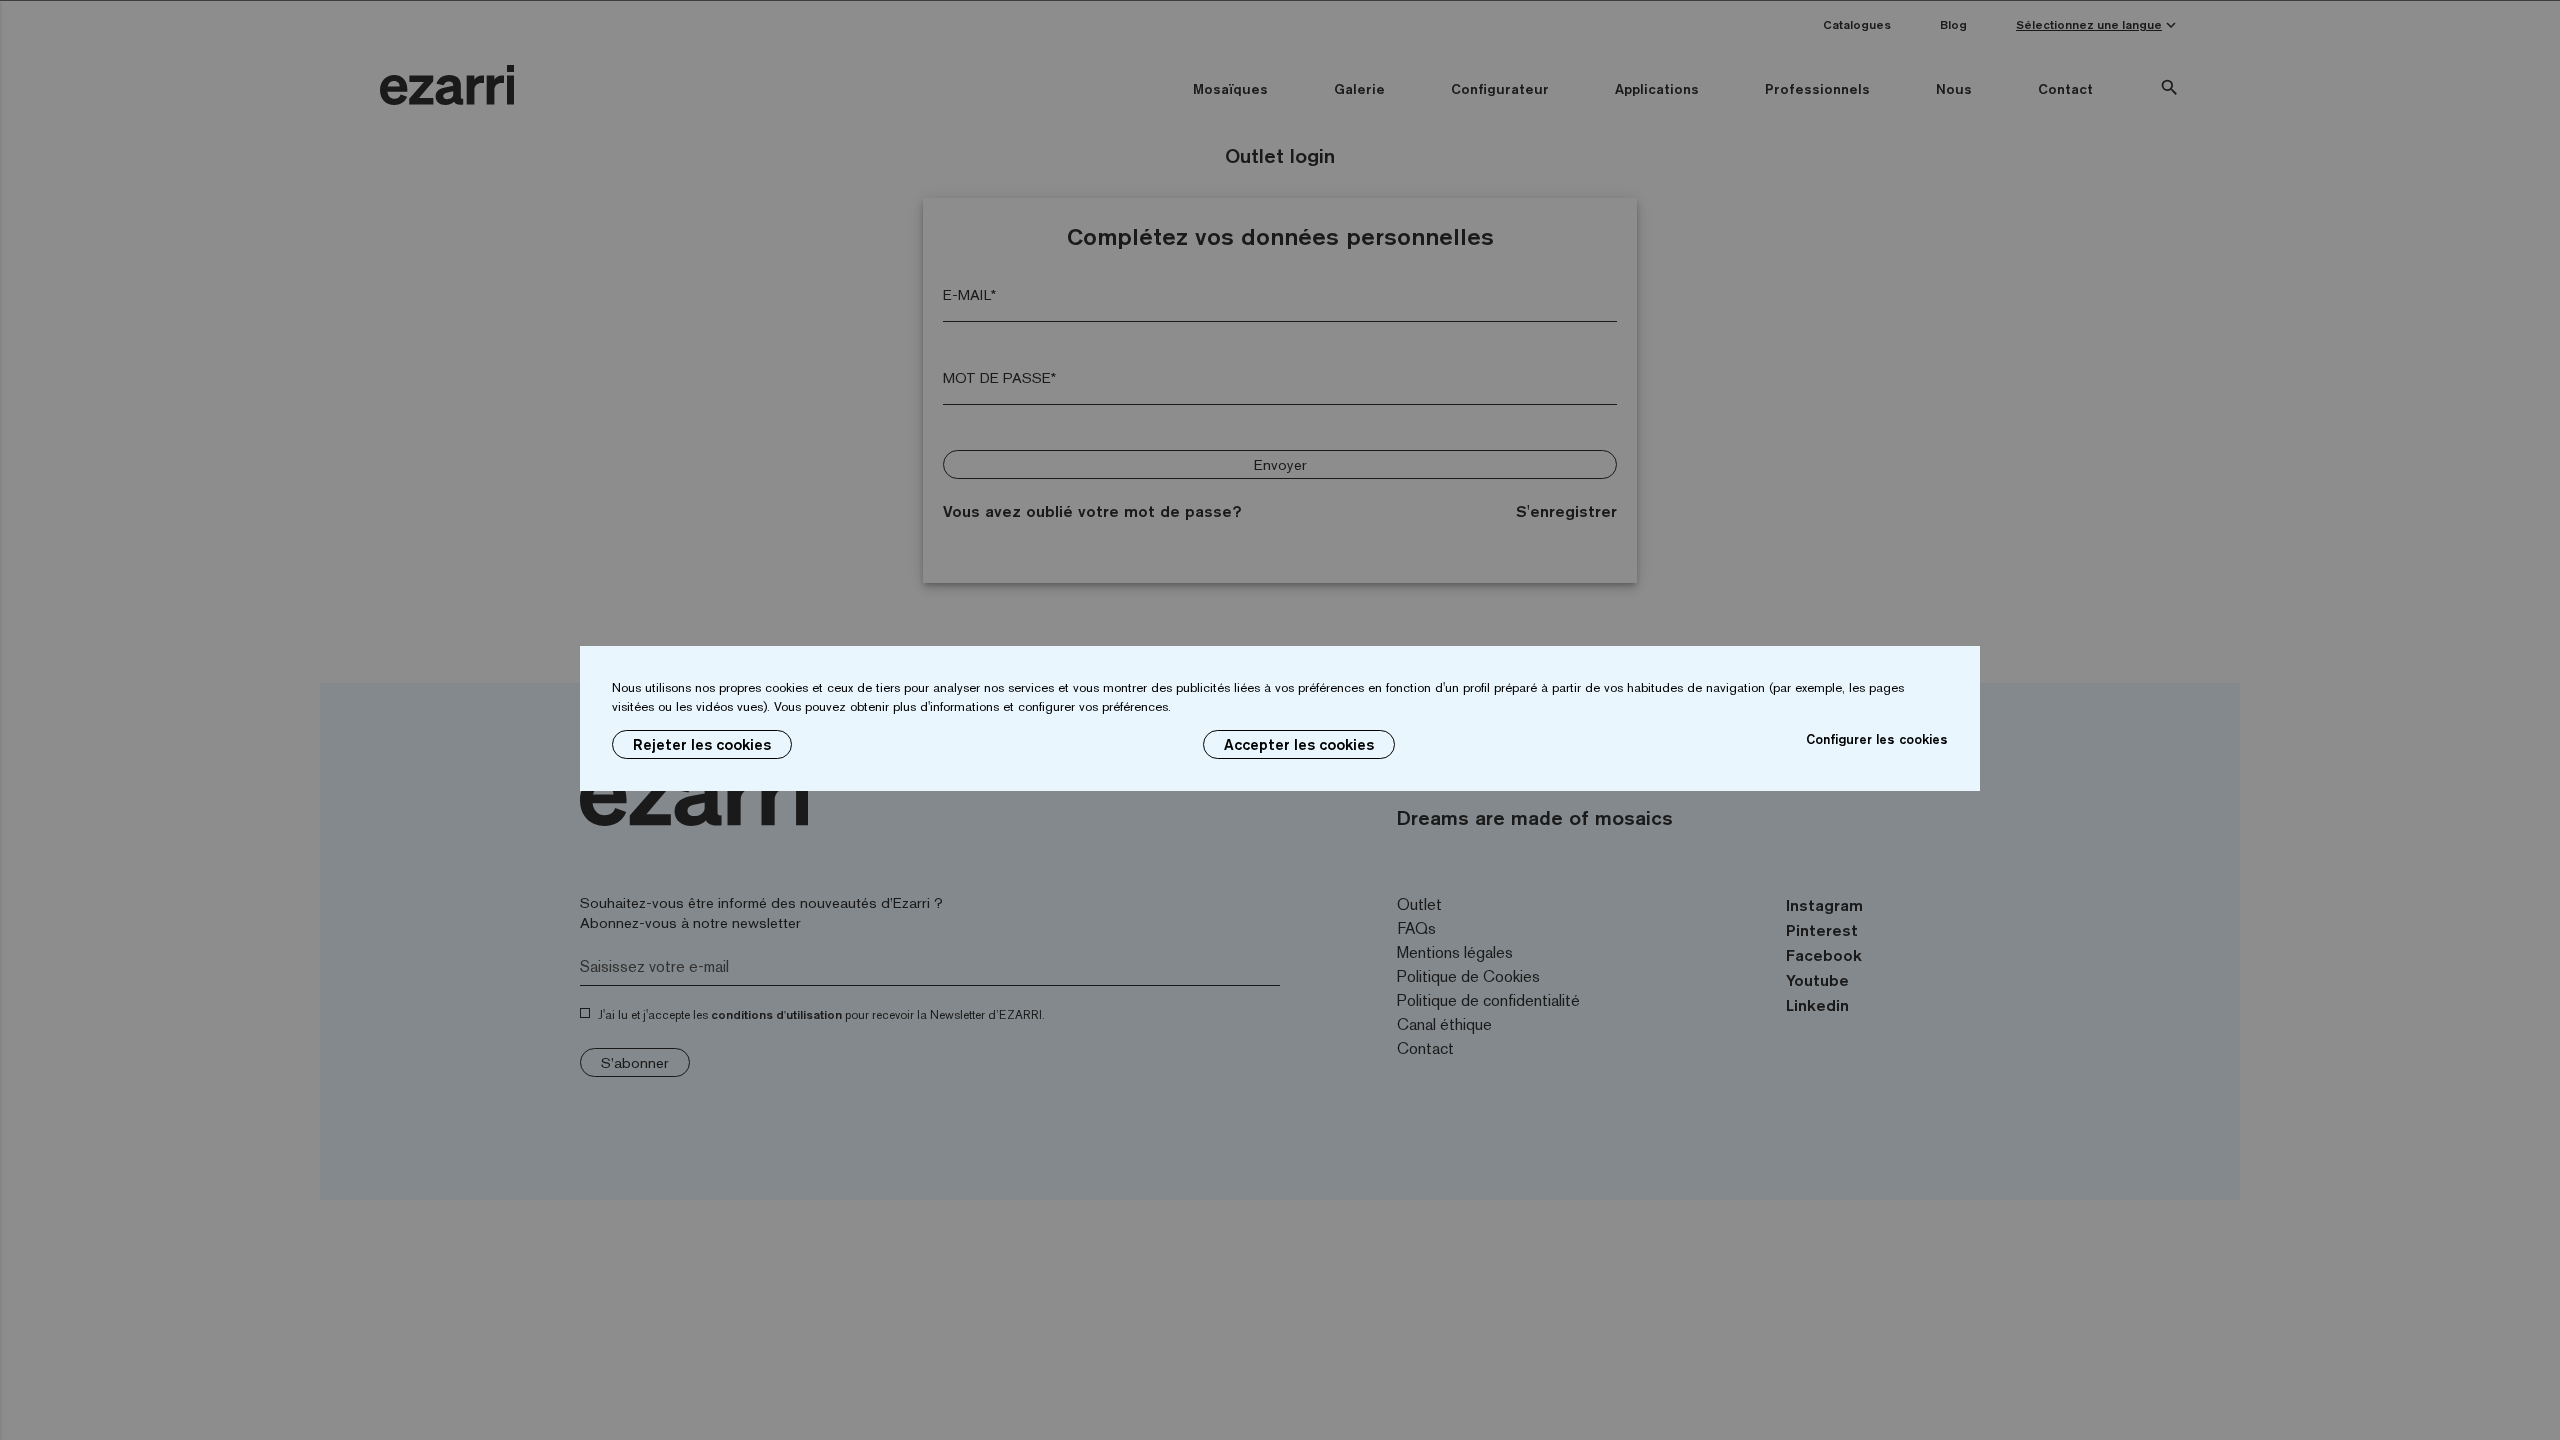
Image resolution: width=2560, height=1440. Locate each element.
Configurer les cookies (1877, 739)
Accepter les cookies (1299, 744)
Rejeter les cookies (702, 744)
